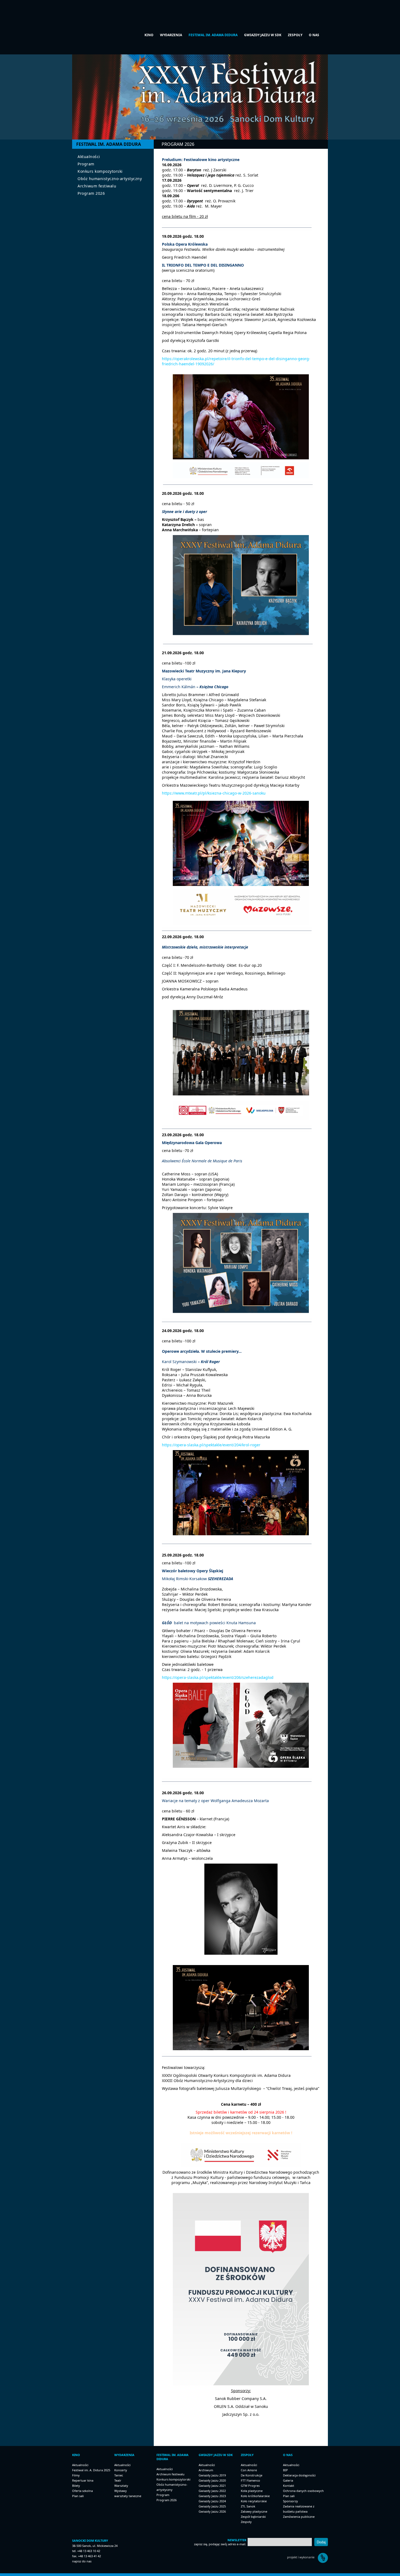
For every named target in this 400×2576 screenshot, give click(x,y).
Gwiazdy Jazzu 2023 (212, 2496)
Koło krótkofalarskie (255, 2496)
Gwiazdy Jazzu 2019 (212, 2475)
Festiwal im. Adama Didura (213, 35)
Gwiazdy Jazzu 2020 (212, 2480)
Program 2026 (91, 193)
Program (86, 164)
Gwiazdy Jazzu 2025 (212, 2506)
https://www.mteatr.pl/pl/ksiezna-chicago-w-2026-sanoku (214, 793)
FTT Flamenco (250, 2480)
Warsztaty (121, 2486)
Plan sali (78, 2496)
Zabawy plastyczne (254, 2511)
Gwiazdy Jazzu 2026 (212, 2511)
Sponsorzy (290, 2501)
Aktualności (89, 157)
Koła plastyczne (252, 2491)
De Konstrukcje (252, 2475)
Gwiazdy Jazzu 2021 (212, 2486)
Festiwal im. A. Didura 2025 (91, 2470)
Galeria (288, 2480)
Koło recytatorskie (254, 2501)
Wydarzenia (171, 35)
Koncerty (121, 2470)
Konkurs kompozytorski (100, 171)
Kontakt (289, 2486)
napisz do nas (82, 2561)
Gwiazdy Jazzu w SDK (263, 35)
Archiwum (206, 2470)
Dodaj (321, 2542)
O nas (314, 35)
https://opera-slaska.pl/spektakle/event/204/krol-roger (211, 1445)
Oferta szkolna (82, 2491)
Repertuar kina (83, 2480)
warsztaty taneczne (128, 2496)
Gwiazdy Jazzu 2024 (212, 2501)
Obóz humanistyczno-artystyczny (110, 179)
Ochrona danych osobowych (303, 2491)
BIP (285, 2470)
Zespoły (295, 35)
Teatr (118, 2480)
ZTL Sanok (248, 2506)
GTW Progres (250, 2486)
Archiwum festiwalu (97, 186)
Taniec (119, 2475)
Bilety (76, 2486)
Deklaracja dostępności (299, 2475)
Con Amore (249, 2470)
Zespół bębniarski (253, 2517)
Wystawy (121, 2491)
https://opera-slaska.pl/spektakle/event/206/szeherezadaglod (218, 1677)
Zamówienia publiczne (299, 2517)
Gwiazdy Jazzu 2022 (212, 2491)
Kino (149, 35)
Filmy (76, 2475)
